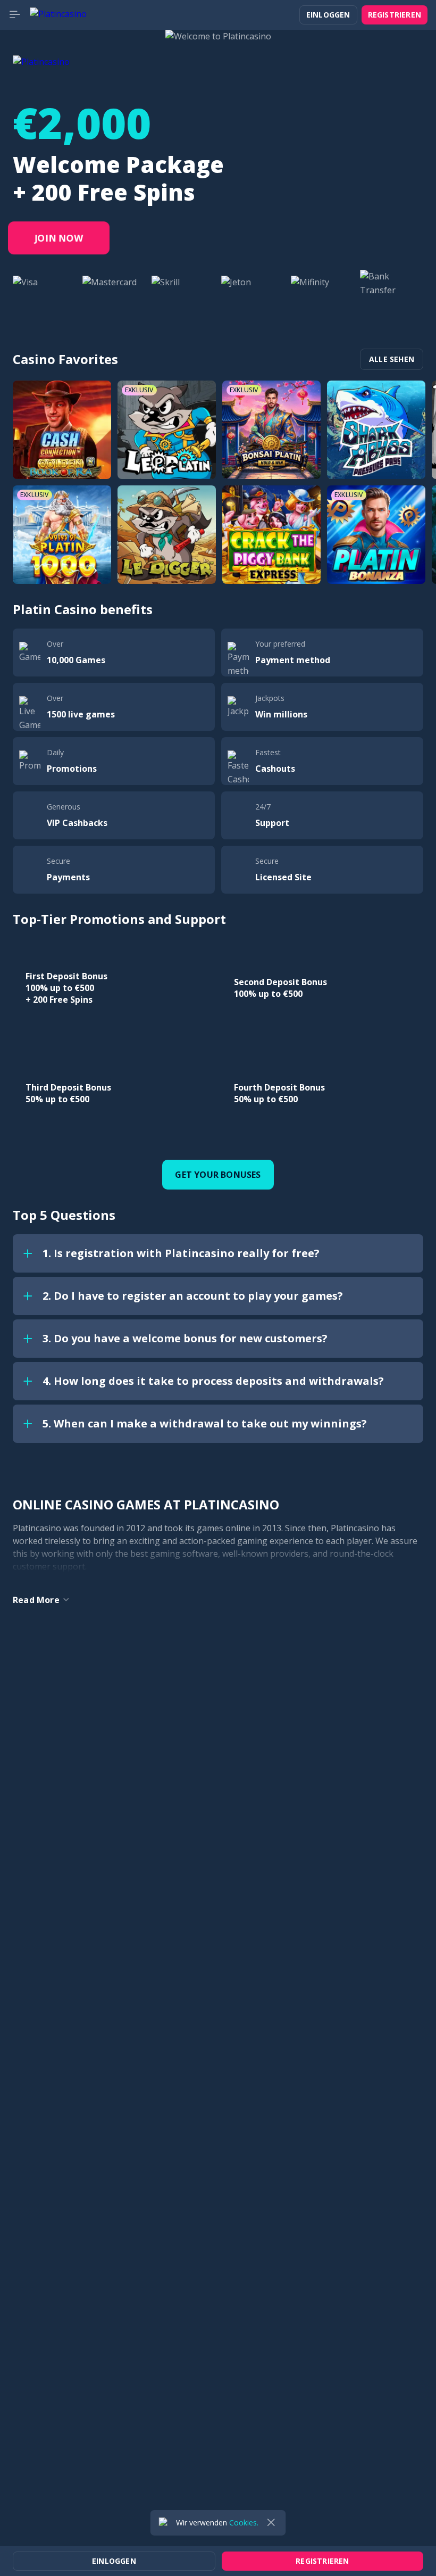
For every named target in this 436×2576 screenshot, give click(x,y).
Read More (36, 1600)
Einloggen (328, 15)
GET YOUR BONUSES (218, 1175)
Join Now (59, 238)
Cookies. (244, 2523)
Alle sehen (392, 359)
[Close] (271, 2523)
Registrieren (395, 15)
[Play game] (62, 430)
